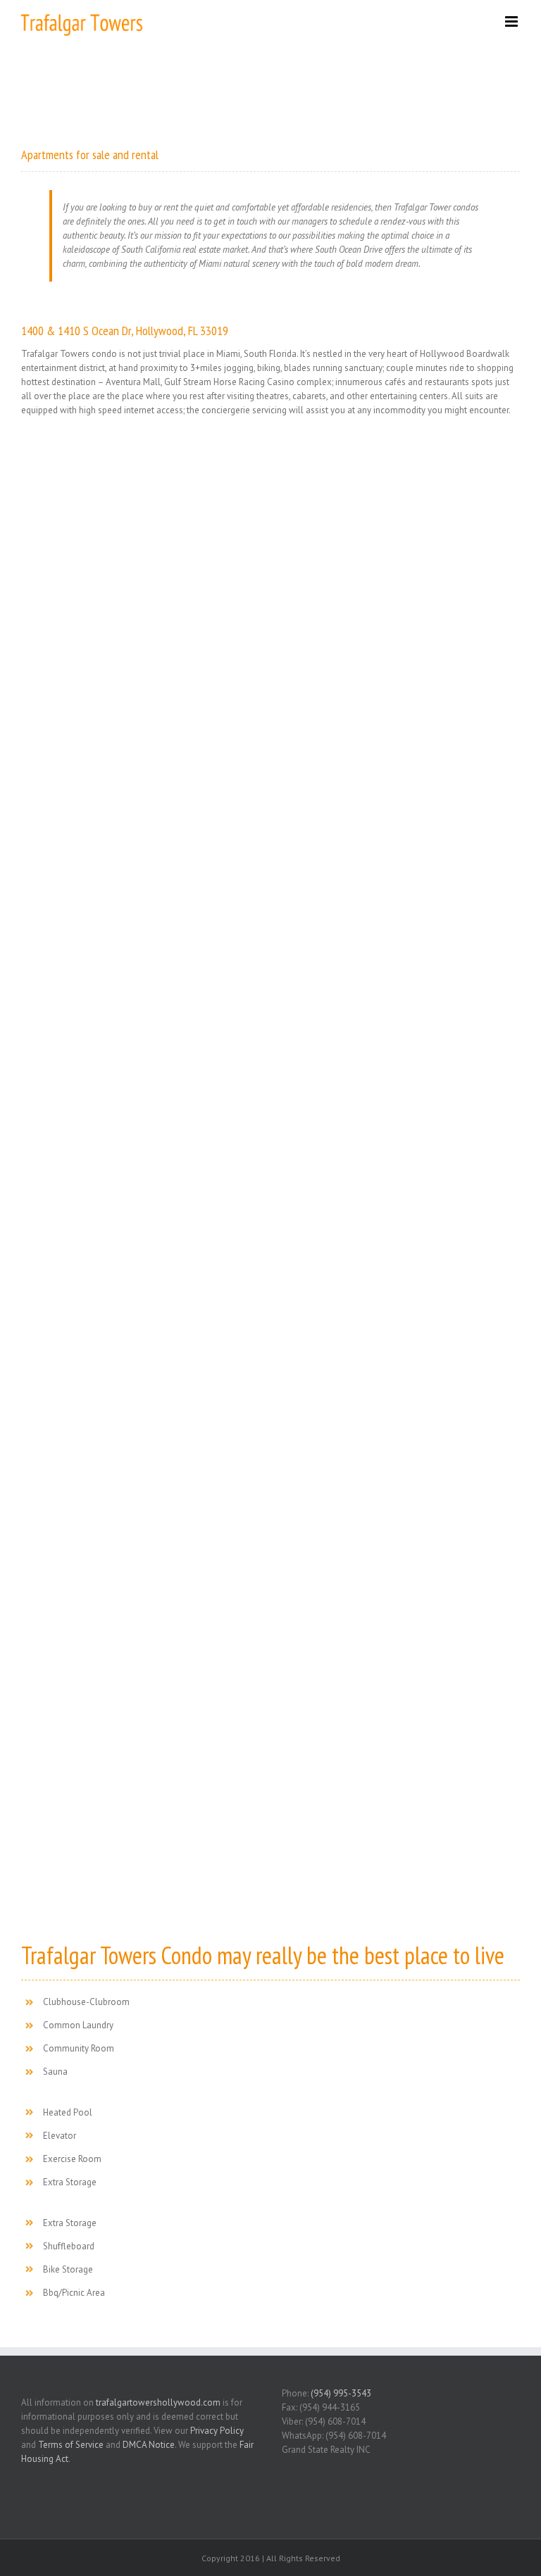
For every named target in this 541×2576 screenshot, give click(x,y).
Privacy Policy (217, 2431)
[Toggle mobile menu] (512, 21)
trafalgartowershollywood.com (158, 2402)
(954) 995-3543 (341, 2393)
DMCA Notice (149, 2445)
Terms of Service (71, 2445)
